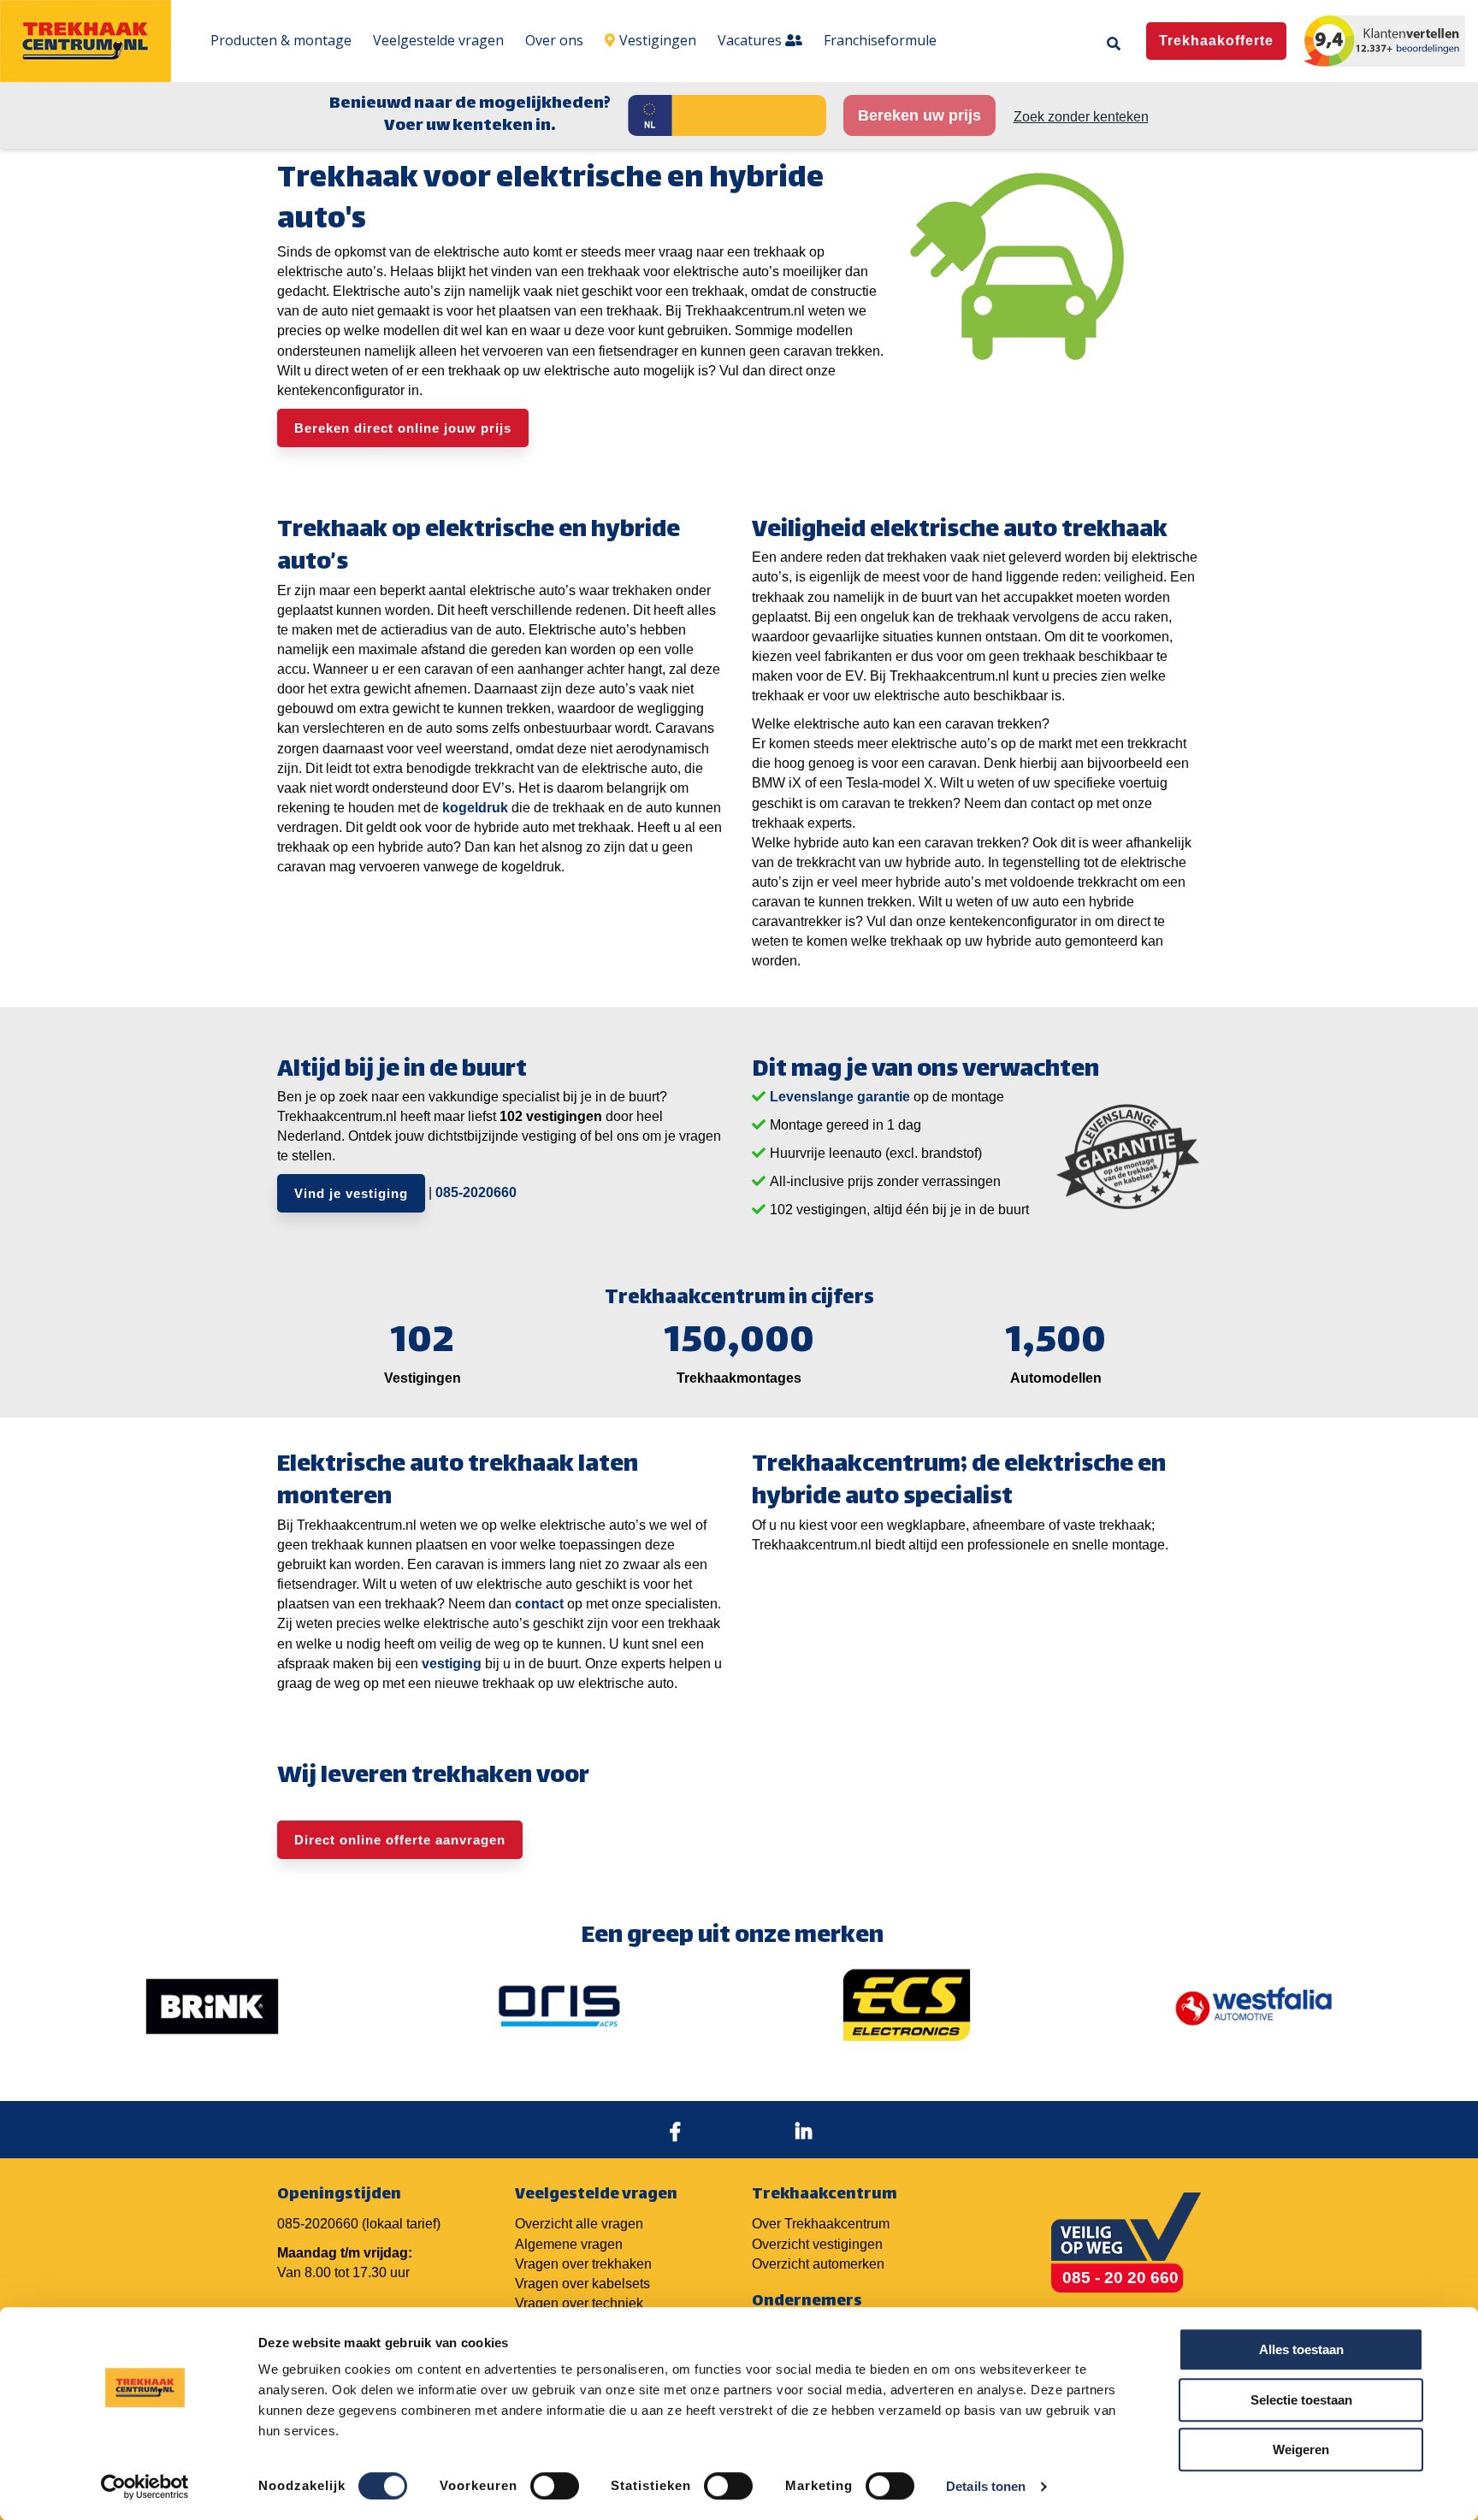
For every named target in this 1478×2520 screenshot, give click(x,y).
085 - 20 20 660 (1120, 2278)
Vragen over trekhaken (583, 2264)
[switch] (555, 2486)
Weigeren (1301, 2449)
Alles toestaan (1301, 2349)
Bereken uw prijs (919, 115)
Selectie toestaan (1301, 2400)
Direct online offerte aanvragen (400, 1840)
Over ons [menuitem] (554, 40)
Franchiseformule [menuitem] (880, 40)
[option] (212, 2006)
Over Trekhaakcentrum (821, 2224)
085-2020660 (476, 1192)
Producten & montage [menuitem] (281, 40)
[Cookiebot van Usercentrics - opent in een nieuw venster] (145, 2487)
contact (539, 1604)
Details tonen (986, 2486)
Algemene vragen (569, 2244)
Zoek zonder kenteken (1081, 117)
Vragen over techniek (579, 2303)
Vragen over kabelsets (582, 2284)
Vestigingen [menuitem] (658, 40)
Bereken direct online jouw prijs (403, 428)
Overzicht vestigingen (817, 2244)
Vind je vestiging (351, 1193)
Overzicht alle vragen (579, 2224)
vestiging (452, 1664)
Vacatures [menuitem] (751, 40)
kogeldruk (475, 808)
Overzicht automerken (818, 2264)
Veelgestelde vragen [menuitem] (438, 40)
